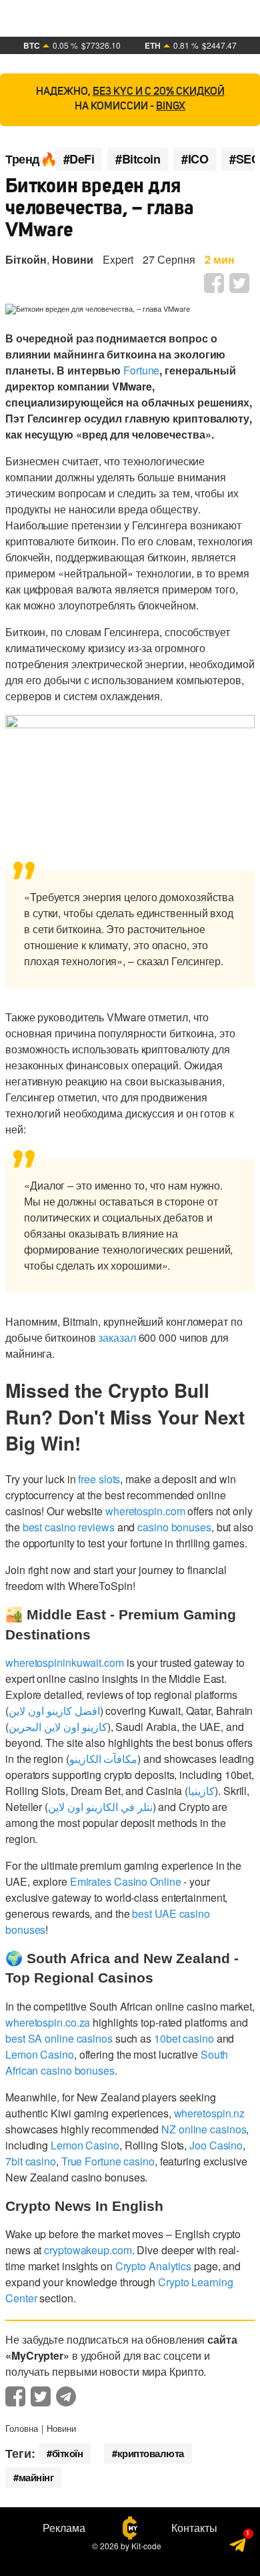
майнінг (36, 2477)
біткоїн (68, 2453)
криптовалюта (151, 2453)
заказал (117, 1337)
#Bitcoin (138, 159)
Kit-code (146, 2546)
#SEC (244, 159)
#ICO (195, 159)
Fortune (141, 370)
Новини (73, 259)
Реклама (64, 2528)
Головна (22, 2428)
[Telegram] (238, 2549)
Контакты (194, 2528)
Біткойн (26, 259)
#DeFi (79, 159)
